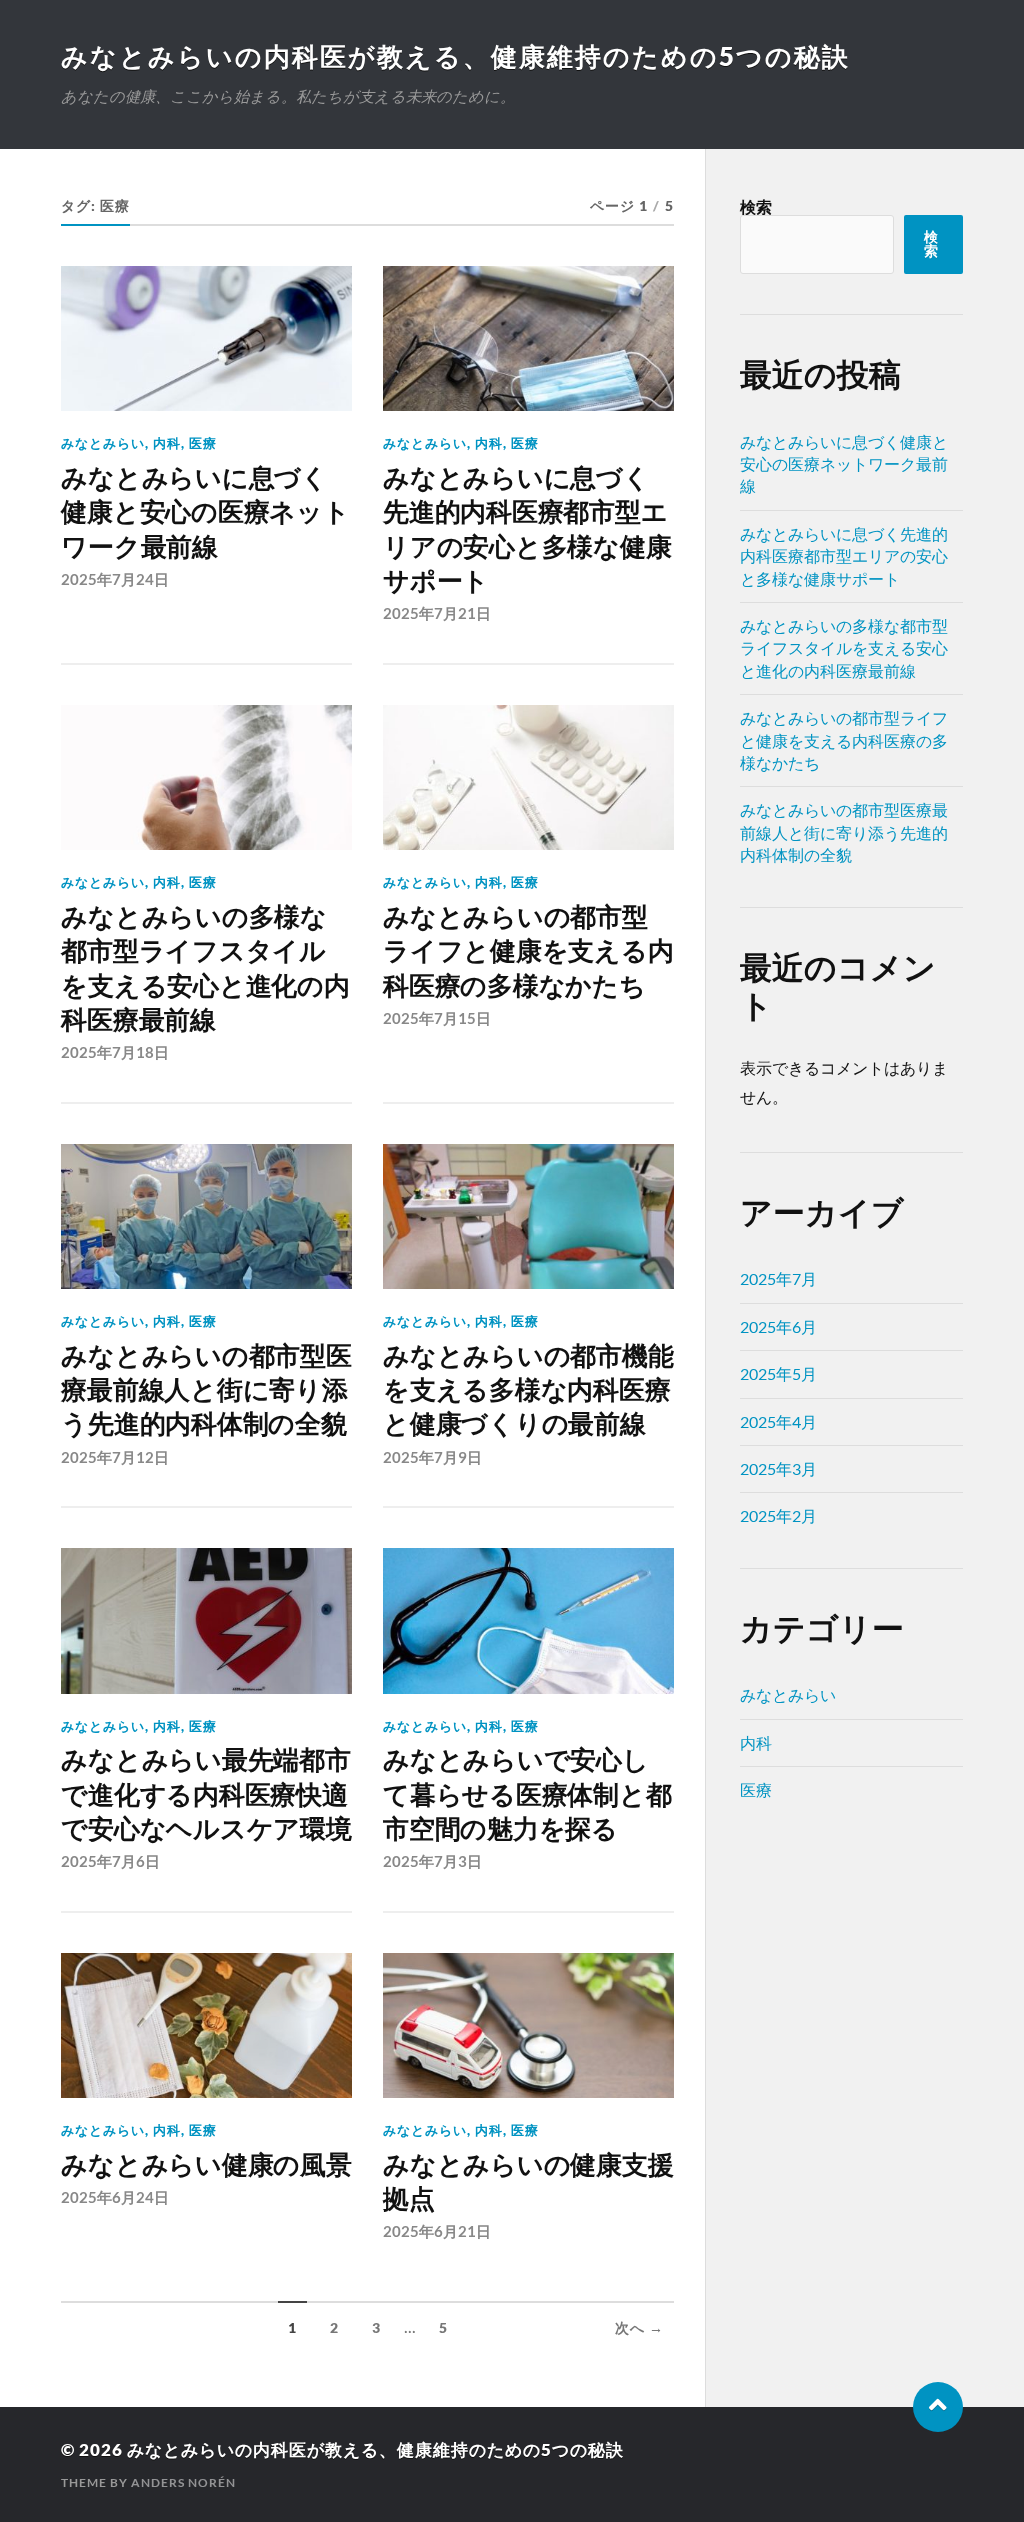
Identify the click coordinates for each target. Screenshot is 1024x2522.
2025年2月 (778, 1515)
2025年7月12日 (115, 1457)
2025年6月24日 (115, 2197)
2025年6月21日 (437, 2231)
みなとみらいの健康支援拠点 (528, 2182)
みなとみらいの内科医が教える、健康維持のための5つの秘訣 (455, 56)
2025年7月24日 (115, 579)
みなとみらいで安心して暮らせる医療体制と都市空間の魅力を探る (527, 1794)
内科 (167, 443)
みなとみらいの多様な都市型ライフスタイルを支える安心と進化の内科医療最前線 (205, 968)
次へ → (639, 2328)
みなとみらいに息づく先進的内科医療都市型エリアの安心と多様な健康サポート (527, 529)
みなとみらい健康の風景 (206, 2165)
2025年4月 (778, 1421)
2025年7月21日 (437, 613)
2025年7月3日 (432, 1861)
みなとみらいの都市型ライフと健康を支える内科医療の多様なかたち (528, 951)
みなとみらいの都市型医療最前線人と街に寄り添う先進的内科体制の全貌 (206, 1390)
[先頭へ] (938, 2407)
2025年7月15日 (437, 1018)
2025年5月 (778, 1373)
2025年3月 (778, 1468)
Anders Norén (183, 2482)
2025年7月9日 (432, 1457)
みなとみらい (103, 443)
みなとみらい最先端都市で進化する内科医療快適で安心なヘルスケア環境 (206, 1794)
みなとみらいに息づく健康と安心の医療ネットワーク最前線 (205, 512)
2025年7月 (778, 1278)
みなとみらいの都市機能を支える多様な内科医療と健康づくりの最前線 (528, 1390)
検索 (756, 206)
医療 (203, 443)
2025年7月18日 (115, 1052)
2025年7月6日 (110, 1861)
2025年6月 (778, 1326)
